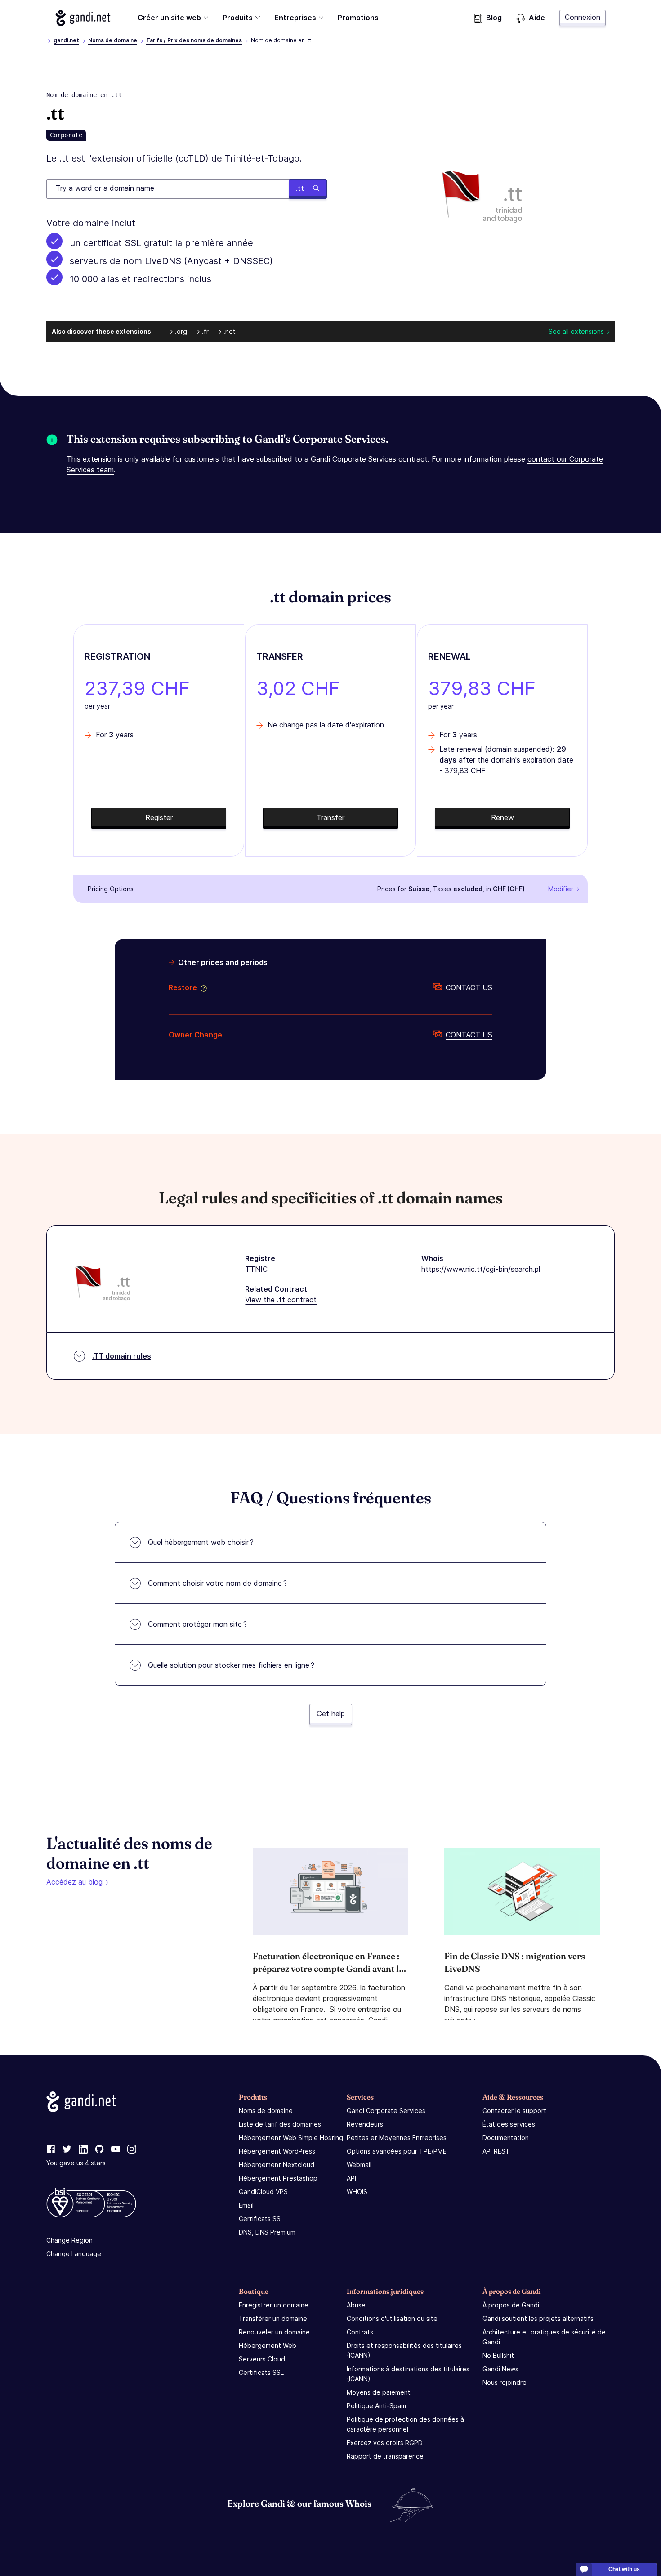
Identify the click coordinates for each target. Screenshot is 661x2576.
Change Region (69, 2240)
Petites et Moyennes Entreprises (397, 2138)
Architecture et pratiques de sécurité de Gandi (544, 2337)
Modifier (561, 889)
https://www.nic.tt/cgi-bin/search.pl (481, 1269)
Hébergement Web (268, 2345)
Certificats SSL (261, 2219)
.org (181, 331)
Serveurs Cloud (262, 2359)
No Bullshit (498, 2355)
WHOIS (357, 2192)
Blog (494, 18)
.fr (205, 331)
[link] (51, 2150)
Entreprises (295, 18)
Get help (331, 1714)
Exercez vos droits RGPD (385, 2443)
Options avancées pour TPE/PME (397, 2151)
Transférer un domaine (273, 2318)
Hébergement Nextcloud (277, 2165)
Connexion (583, 17)
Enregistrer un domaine (274, 2305)
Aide (537, 18)
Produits (238, 18)
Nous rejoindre (505, 2382)
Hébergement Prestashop (278, 2178)
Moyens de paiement (379, 2392)
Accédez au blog (74, 1882)
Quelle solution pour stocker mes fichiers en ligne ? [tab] (231, 1665)
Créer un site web (169, 18)
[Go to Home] (83, 18)
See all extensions (576, 331)
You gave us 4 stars (76, 2163)
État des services (509, 2124)
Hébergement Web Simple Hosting (291, 2138)
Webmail (359, 2165)
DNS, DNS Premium (267, 2232)
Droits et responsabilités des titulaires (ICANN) (404, 2350)
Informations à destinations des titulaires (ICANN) (408, 2374)
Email (246, 2205)
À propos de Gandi (511, 2305)
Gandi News (500, 2369)
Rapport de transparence (385, 2456)
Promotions (358, 18)
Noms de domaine (113, 40)
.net (230, 331)
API (351, 2178)
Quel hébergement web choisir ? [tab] (201, 1542)
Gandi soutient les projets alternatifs (538, 2318)
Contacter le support (514, 2111)
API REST (496, 2151)
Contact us (469, 987)
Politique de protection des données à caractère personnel (405, 2424)
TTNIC (256, 1269)
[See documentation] (202, 987)
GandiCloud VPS (263, 2192)
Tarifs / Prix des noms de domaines (194, 40)
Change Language (74, 2254)
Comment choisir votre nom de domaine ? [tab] (217, 1583)
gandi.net (66, 40)
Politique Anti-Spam (376, 2406)
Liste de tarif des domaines (280, 2124)
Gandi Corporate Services (386, 2111)
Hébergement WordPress (277, 2151)
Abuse (356, 2305)
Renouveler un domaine (274, 2332)
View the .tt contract (281, 1300)
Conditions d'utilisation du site (392, 2318)
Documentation (506, 2138)
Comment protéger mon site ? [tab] (197, 1624)
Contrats (360, 2332)
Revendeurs (365, 2124)
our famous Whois (334, 2503)
